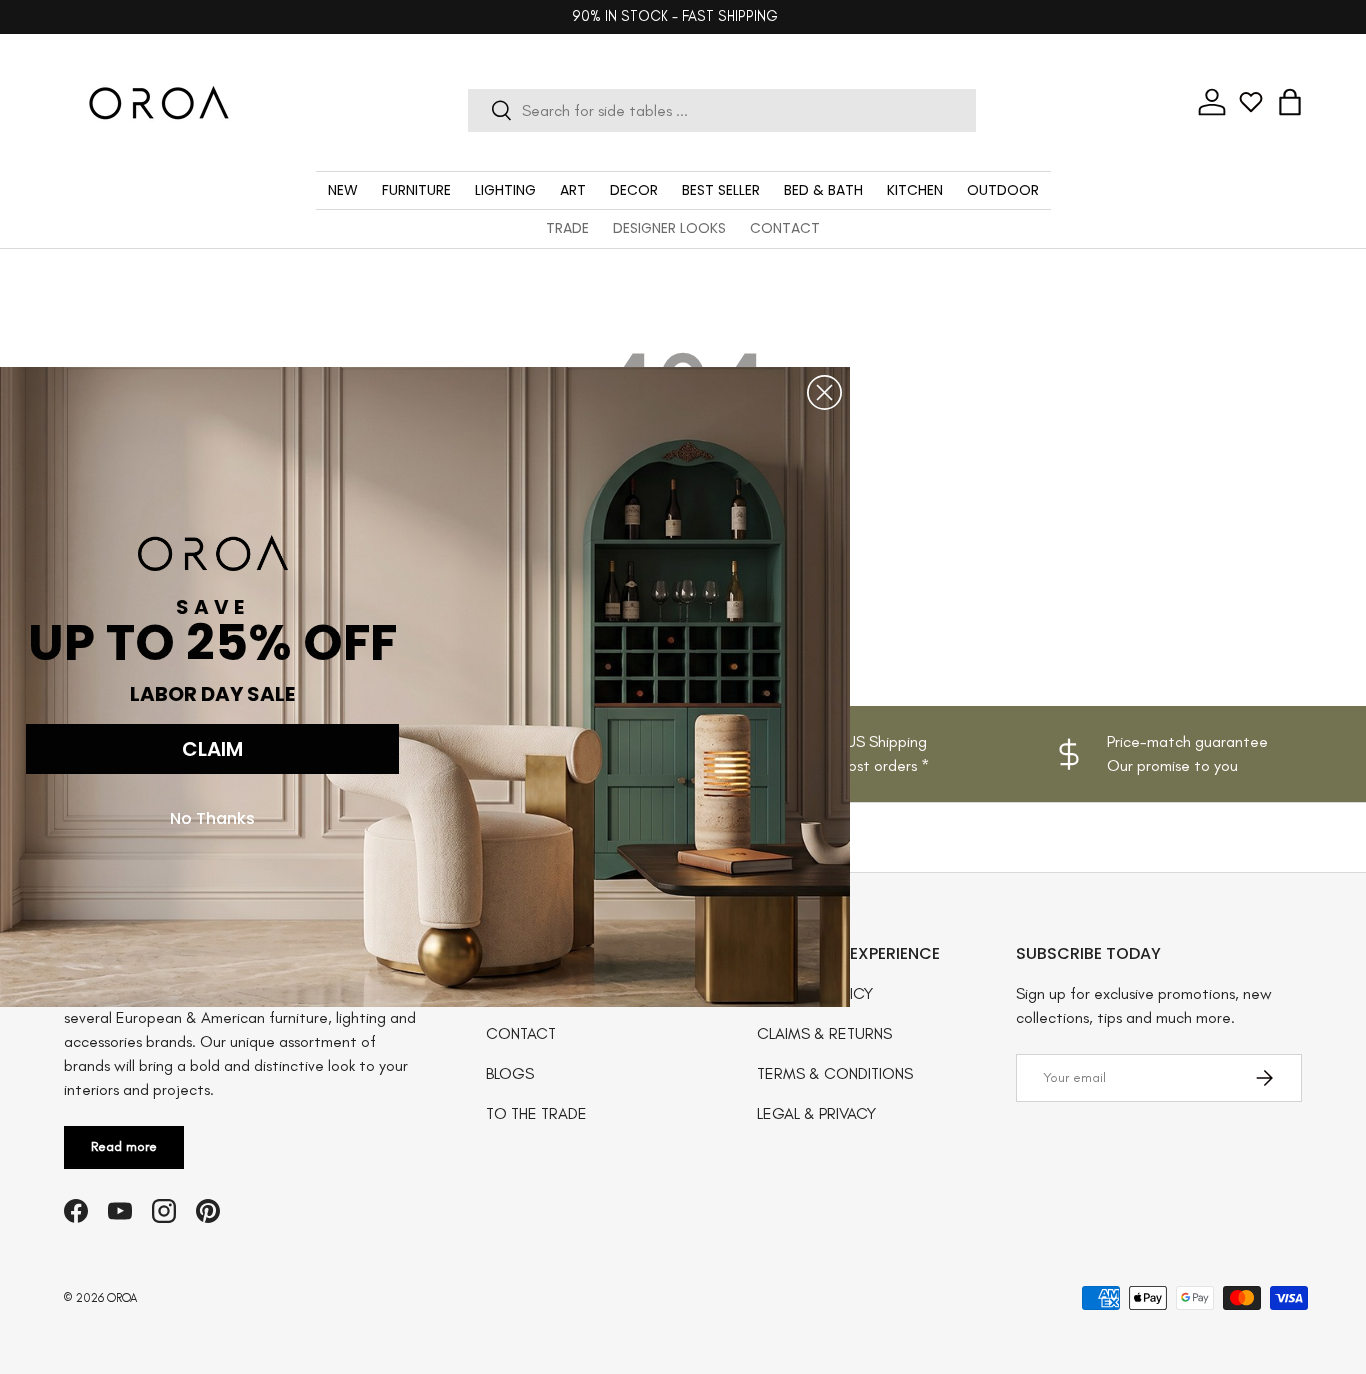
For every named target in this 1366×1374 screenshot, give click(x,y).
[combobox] (722, 110)
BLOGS (510, 1073)
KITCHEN (915, 190)
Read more (124, 1146)
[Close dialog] (824, 392)
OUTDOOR (1003, 190)
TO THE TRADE (536, 1113)
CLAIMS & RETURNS (824, 1033)
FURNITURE (416, 190)
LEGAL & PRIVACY (816, 1113)
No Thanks (212, 818)
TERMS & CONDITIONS (835, 1073)
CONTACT (785, 228)
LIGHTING (505, 190)
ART (573, 190)
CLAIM (212, 749)
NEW (343, 190)
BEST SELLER (721, 190)
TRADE (567, 228)
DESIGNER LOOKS (669, 228)
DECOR (634, 190)
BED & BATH (823, 190)
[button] (1290, 102)
